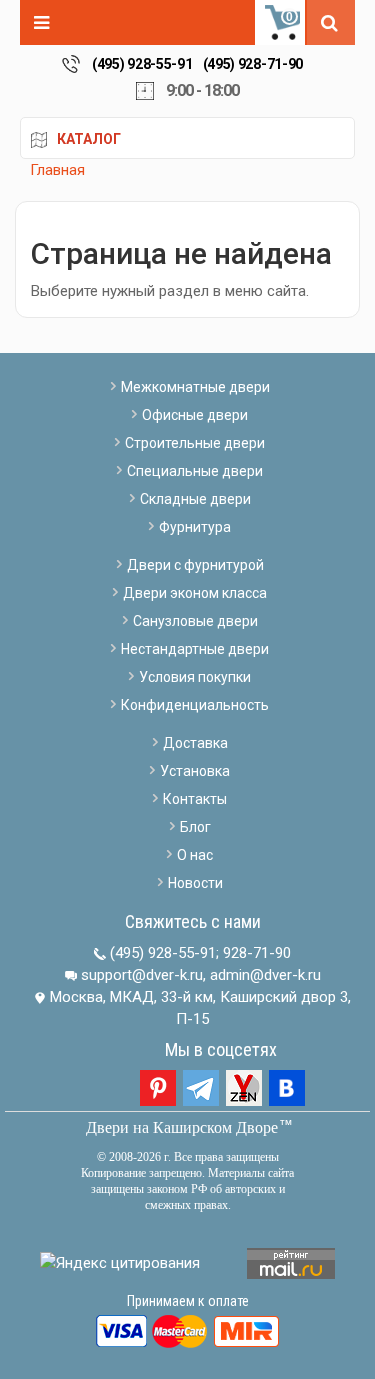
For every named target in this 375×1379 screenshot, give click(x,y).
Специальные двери (195, 471)
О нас (195, 855)
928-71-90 (257, 953)
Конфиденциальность (195, 705)
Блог (195, 827)
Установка (195, 771)
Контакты (195, 799)
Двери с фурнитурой (195, 565)
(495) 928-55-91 (142, 64)
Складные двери (195, 499)
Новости (195, 883)
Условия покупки (195, 677)
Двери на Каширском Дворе (182, 1127)
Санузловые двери (195, 621)
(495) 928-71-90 (253, 64)
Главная (57, 170)
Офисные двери (195, 415)
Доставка (195, 743)
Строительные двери (195, 443)
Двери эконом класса (195, 593)
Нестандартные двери (195, 649)
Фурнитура (195, 527)
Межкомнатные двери (195, 387)
